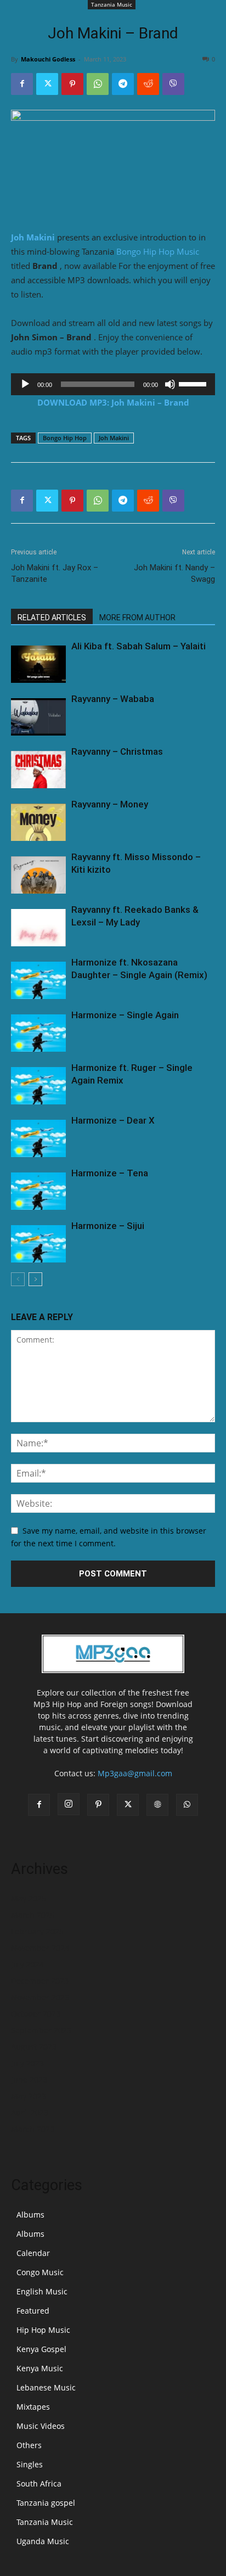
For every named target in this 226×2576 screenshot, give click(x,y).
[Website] (157, 1805)
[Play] (25, 384)
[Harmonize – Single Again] (38, 1033)
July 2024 (27, 1964)
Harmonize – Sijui (108, 1226)
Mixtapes (33, 2407)
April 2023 (30, 2112)
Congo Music (40, 2272)
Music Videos (41, 2426)
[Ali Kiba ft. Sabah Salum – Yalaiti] (38, 664)
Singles (30, 2464)
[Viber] (173, 84)
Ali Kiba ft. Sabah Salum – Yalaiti (139, 646)
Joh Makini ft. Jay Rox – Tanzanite (55, 573)
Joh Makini (33, 237)
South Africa (39, 2484)
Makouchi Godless (48, 59)
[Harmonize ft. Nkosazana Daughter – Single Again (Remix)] (38, 981)
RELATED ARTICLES (52, 618)
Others (29, 2445)
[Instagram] (69, 1804)
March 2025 (33, 1915)
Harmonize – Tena (110, 1173)
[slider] (194, 383)
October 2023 (36, 2014)
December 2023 (40, 1981)
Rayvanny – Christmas (117, 751)
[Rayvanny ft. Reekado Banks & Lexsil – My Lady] (38, 928)
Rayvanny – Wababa (113, 699)
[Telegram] (123, 84)
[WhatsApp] (98, 84)
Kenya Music (40, 2368)
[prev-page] (18, 1279)
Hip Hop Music (171, 251)
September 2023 (41, 2030)
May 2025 (29, 1898)
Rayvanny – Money (110, 804)
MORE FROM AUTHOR (137, 618)
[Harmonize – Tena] (38, 1191)
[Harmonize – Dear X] (38, 1139)
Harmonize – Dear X (113, 1120)
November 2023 (40, 1997)
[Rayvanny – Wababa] (38, 717)
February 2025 (37, 1931)
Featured (33, 2311)
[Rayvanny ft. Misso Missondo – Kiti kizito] (38, 875)
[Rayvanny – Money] (38, 823)
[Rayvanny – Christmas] (38, 770)
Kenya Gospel (41, 2349)
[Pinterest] (72, 84)
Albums (30, 2215)
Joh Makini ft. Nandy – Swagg (174, 573)
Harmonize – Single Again (125, 1015)
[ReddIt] (148, 84)
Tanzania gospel (46, 2503)
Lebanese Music (46, 2387)
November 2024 (40, 1948)
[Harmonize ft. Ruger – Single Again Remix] (38, 1086)
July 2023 (27, 2063)
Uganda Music (43, 2541)
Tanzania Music (112, 4)
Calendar (33, 2253)
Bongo (129, 251)
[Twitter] (47, 84)
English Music (42, 2291)
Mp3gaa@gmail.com (135, 1773)
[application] (113, 384)
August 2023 (34, 2047)
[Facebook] (22, 84)
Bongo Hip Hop (65, 438)
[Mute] (170, 384)
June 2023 (29, 2080)
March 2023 (33, 2129)
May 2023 (29, 2096)
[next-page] (35, 1279)
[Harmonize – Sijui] (38, 1244)
